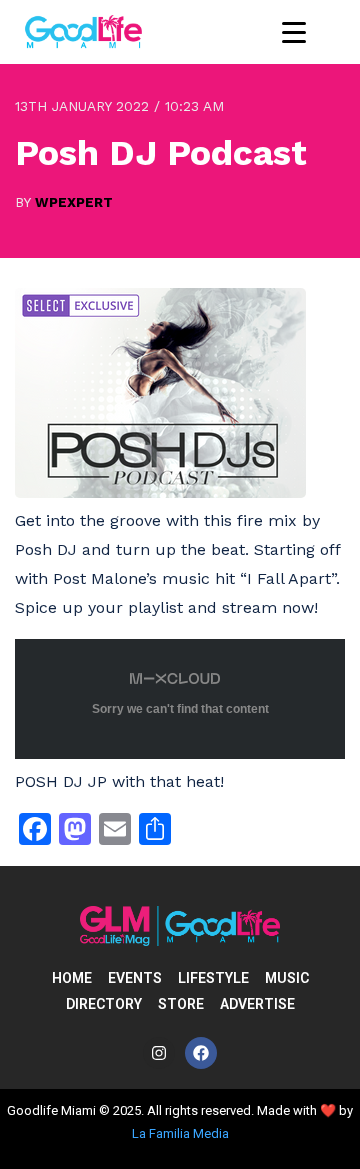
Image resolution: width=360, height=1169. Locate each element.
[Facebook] (201, 1053)
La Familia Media (180, 1133)
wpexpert (74, 202)
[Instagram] (159, 1053)
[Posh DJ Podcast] (160, 492)
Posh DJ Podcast (161, 153)
